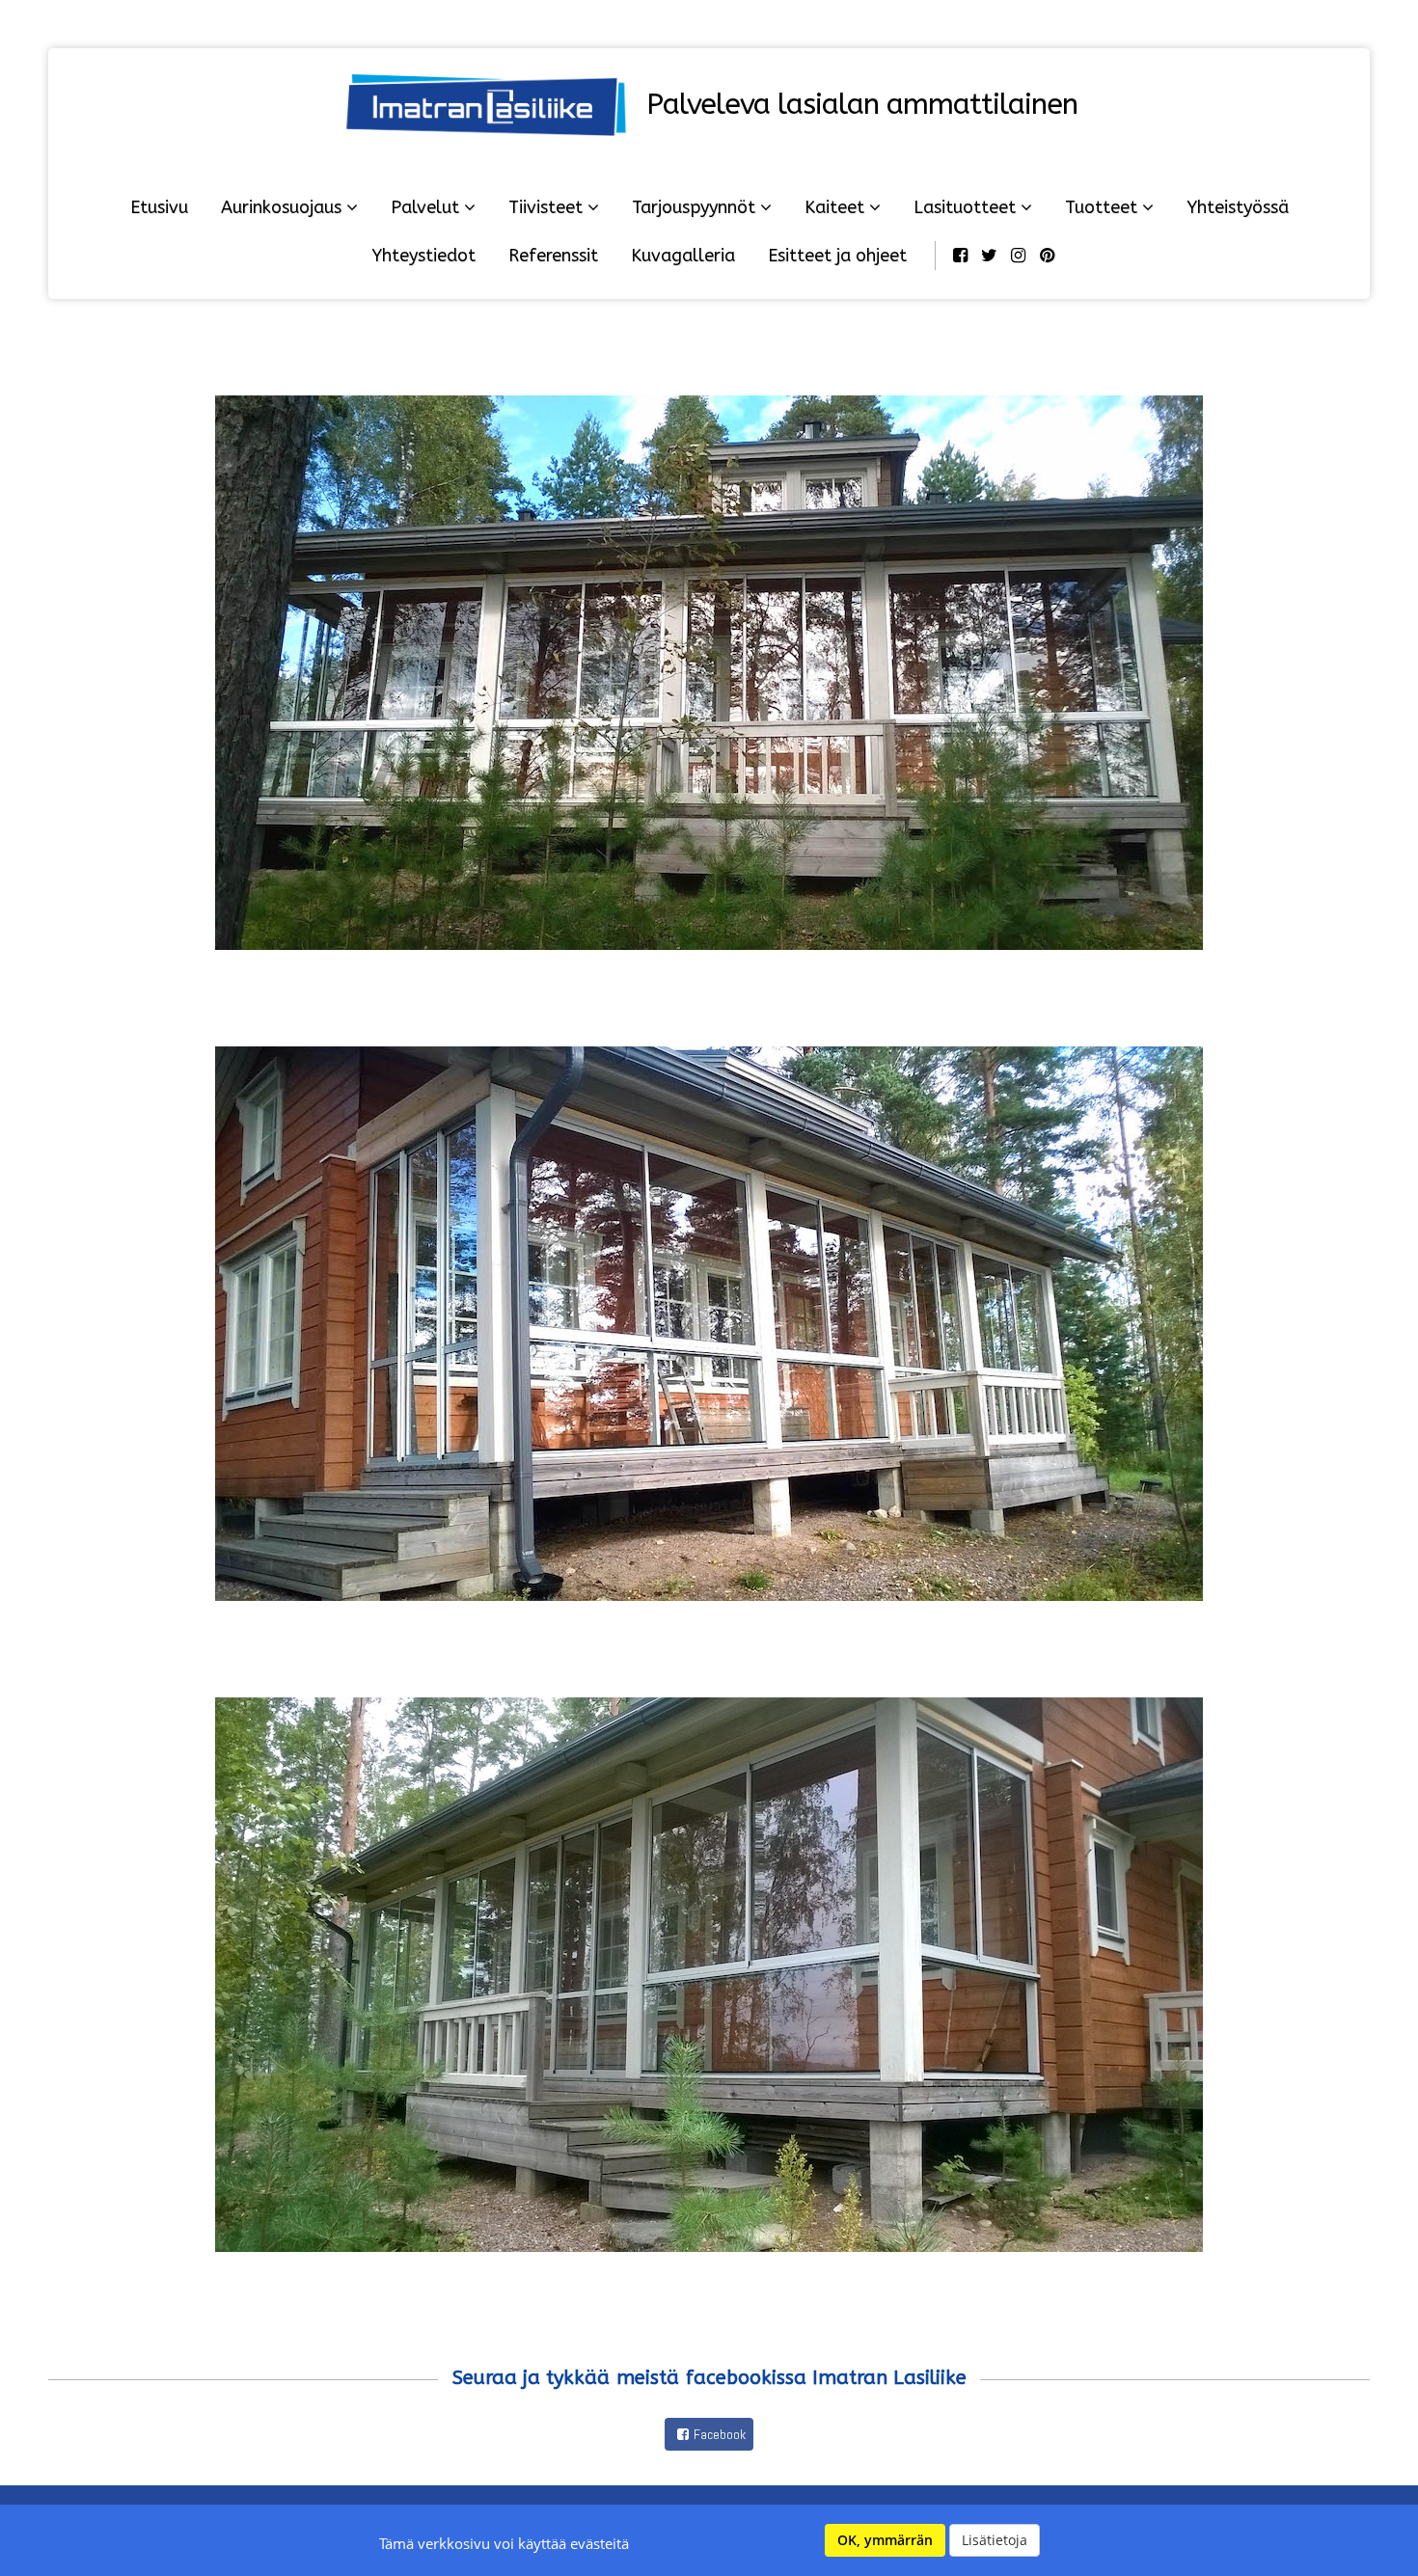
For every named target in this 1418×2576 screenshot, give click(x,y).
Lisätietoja (995, 2540)
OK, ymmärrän (885, 2540)
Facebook (720, 2434)
